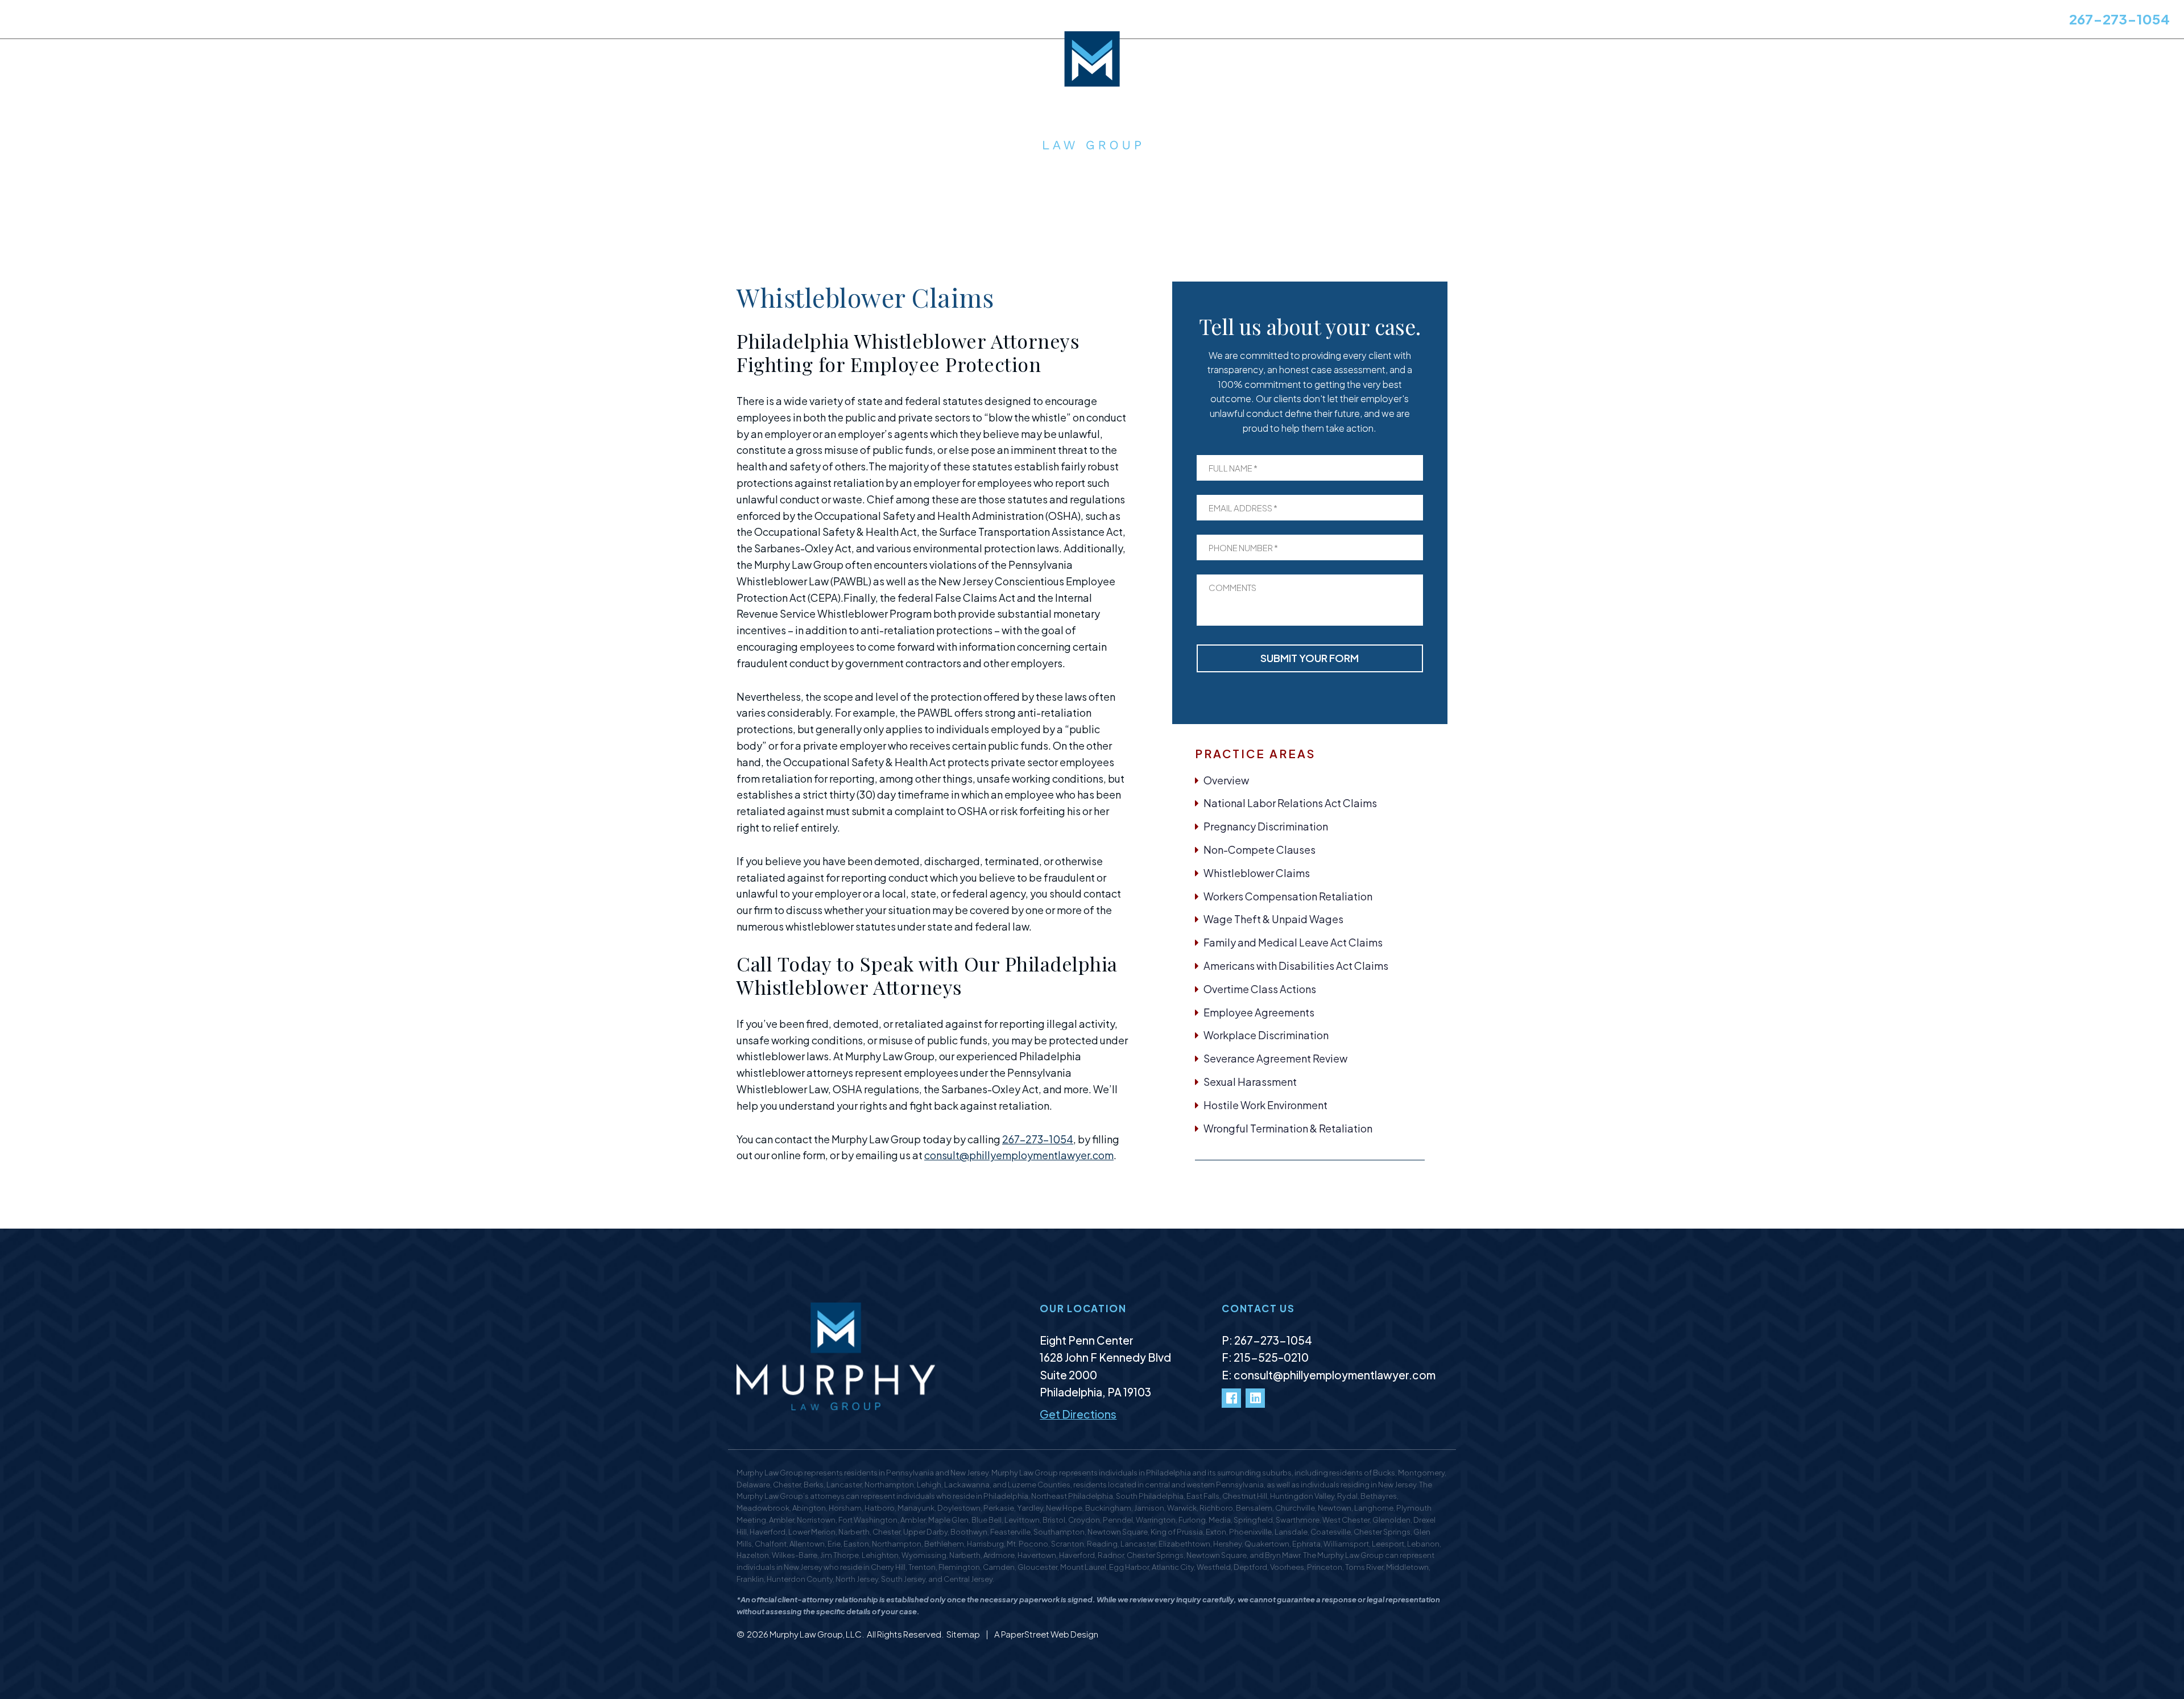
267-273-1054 (2119, 19)
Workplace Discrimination (1266, 1035)
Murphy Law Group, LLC (816, 1634)
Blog (300, 21)
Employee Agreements (1259, 1012)
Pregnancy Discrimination (1266, 826)
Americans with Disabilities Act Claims (1296, 966)
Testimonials (247, 21)
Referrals (344, 21)
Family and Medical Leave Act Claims (1293, 942)
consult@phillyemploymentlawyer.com (1019, 1155)
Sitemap (964, 1634)
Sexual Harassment (1250, 1082)
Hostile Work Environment (1265, 1105)
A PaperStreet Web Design (1046, 1634)
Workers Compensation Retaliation (1288, 896)
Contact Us (405, 21)
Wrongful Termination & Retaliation (1288, 1128)
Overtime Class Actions (1260, 989)
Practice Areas (103, 21)
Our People (177, 21)
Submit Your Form (1310, 658)
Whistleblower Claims (1257, 873)
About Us (34, 21)
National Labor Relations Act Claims (1290, 803)
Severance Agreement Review (1275, 1058)
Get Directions (1078, 1414)
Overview (1226, 780)
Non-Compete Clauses (1259, 849)
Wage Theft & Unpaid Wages (1273, 919)
